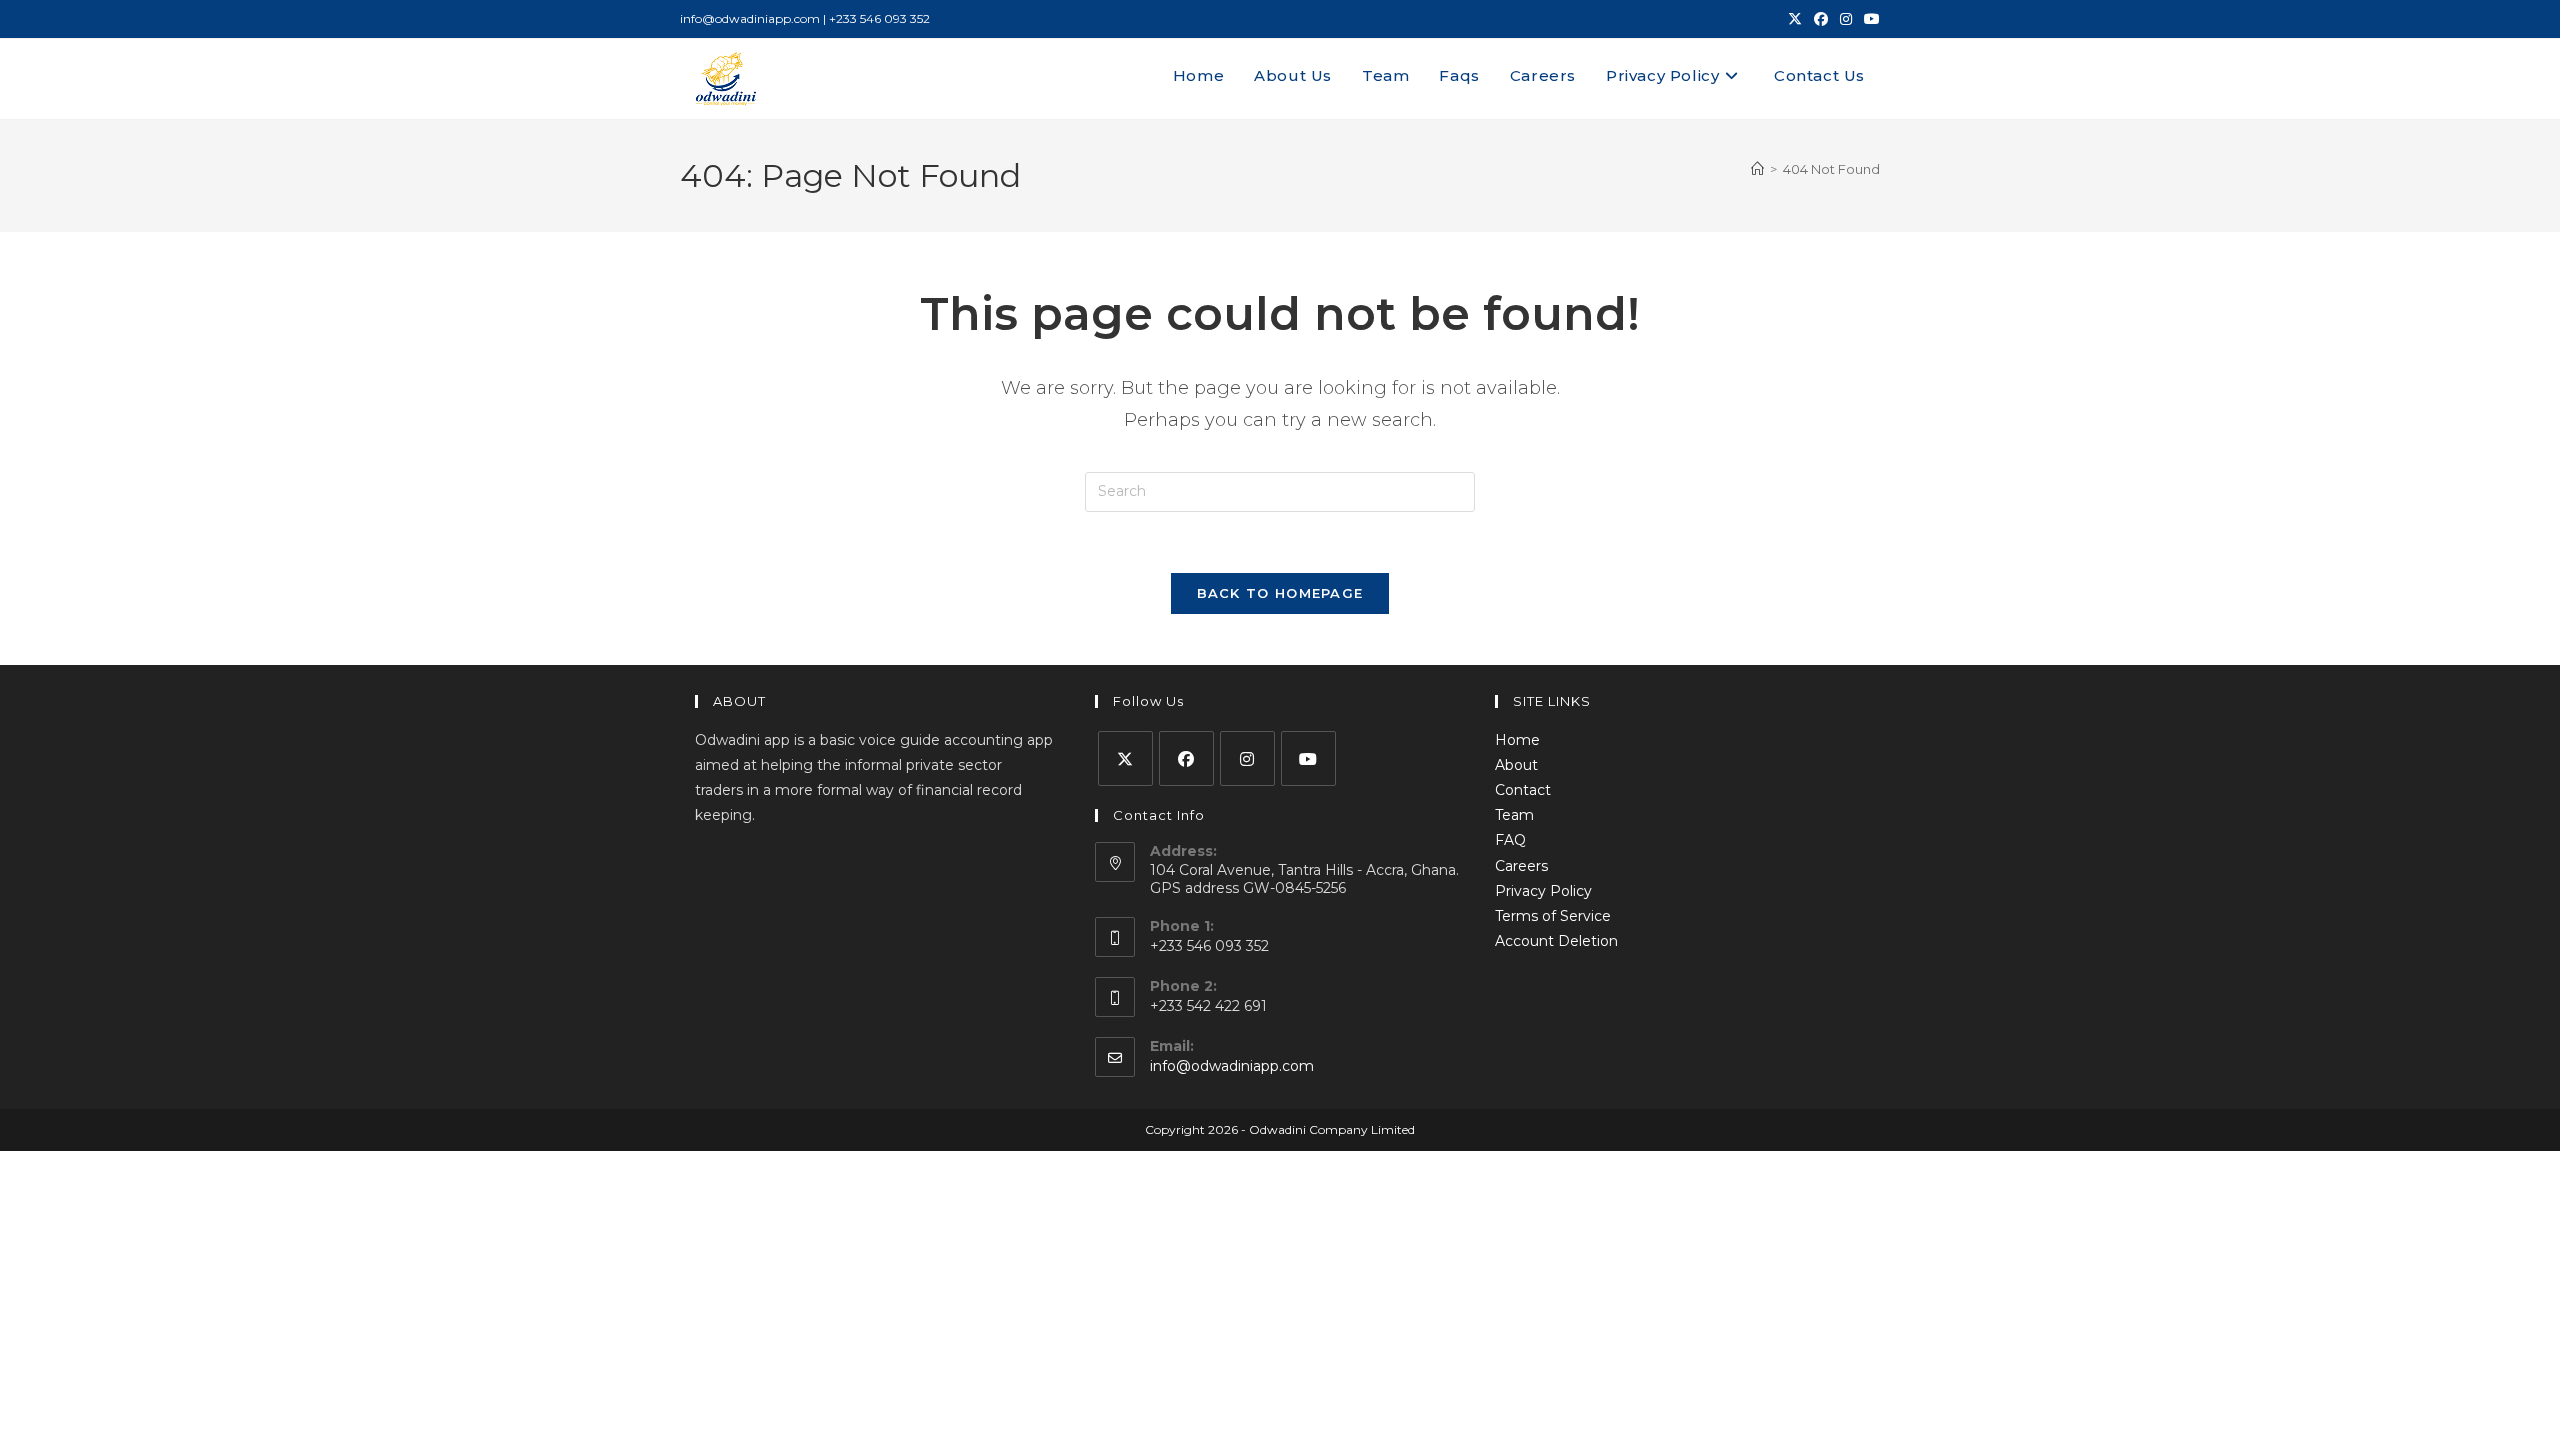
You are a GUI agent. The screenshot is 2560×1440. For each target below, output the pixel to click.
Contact (1523, 790)
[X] (1125, 758)
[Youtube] (1308, 758)
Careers (1521, 866)
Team (1514, 815)
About (1516, 765)
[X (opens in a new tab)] (1795, 19)
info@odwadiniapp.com (1232, 1066)
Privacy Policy (1543, 891)
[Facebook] (1186, 758)
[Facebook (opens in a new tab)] (1821, 19)
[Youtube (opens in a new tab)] (1869, 19)
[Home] (1757, 169)
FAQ (1510, 840)
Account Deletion (1556, 941)
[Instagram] (1247, 758)
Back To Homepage (1280, 593)
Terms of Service (1553, 916)
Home (1517, 740)
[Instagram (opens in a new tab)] (1846, 19)
